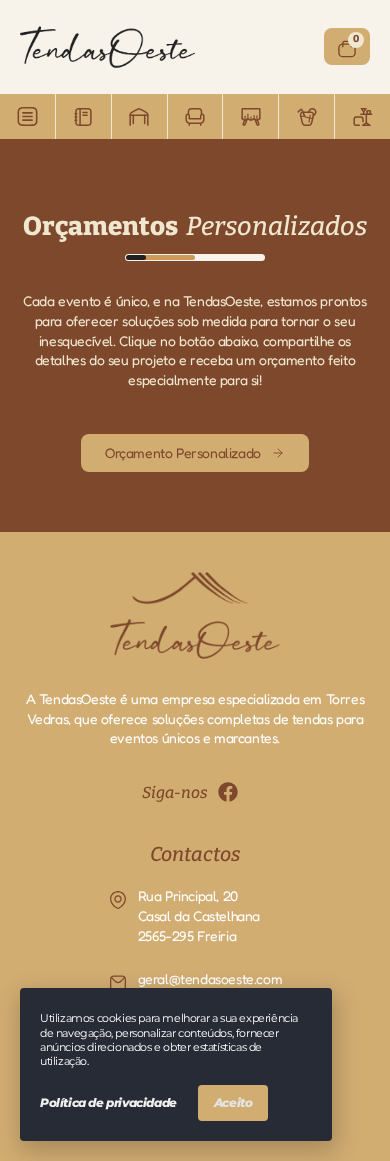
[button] (27, 116)
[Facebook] (228, 792)
